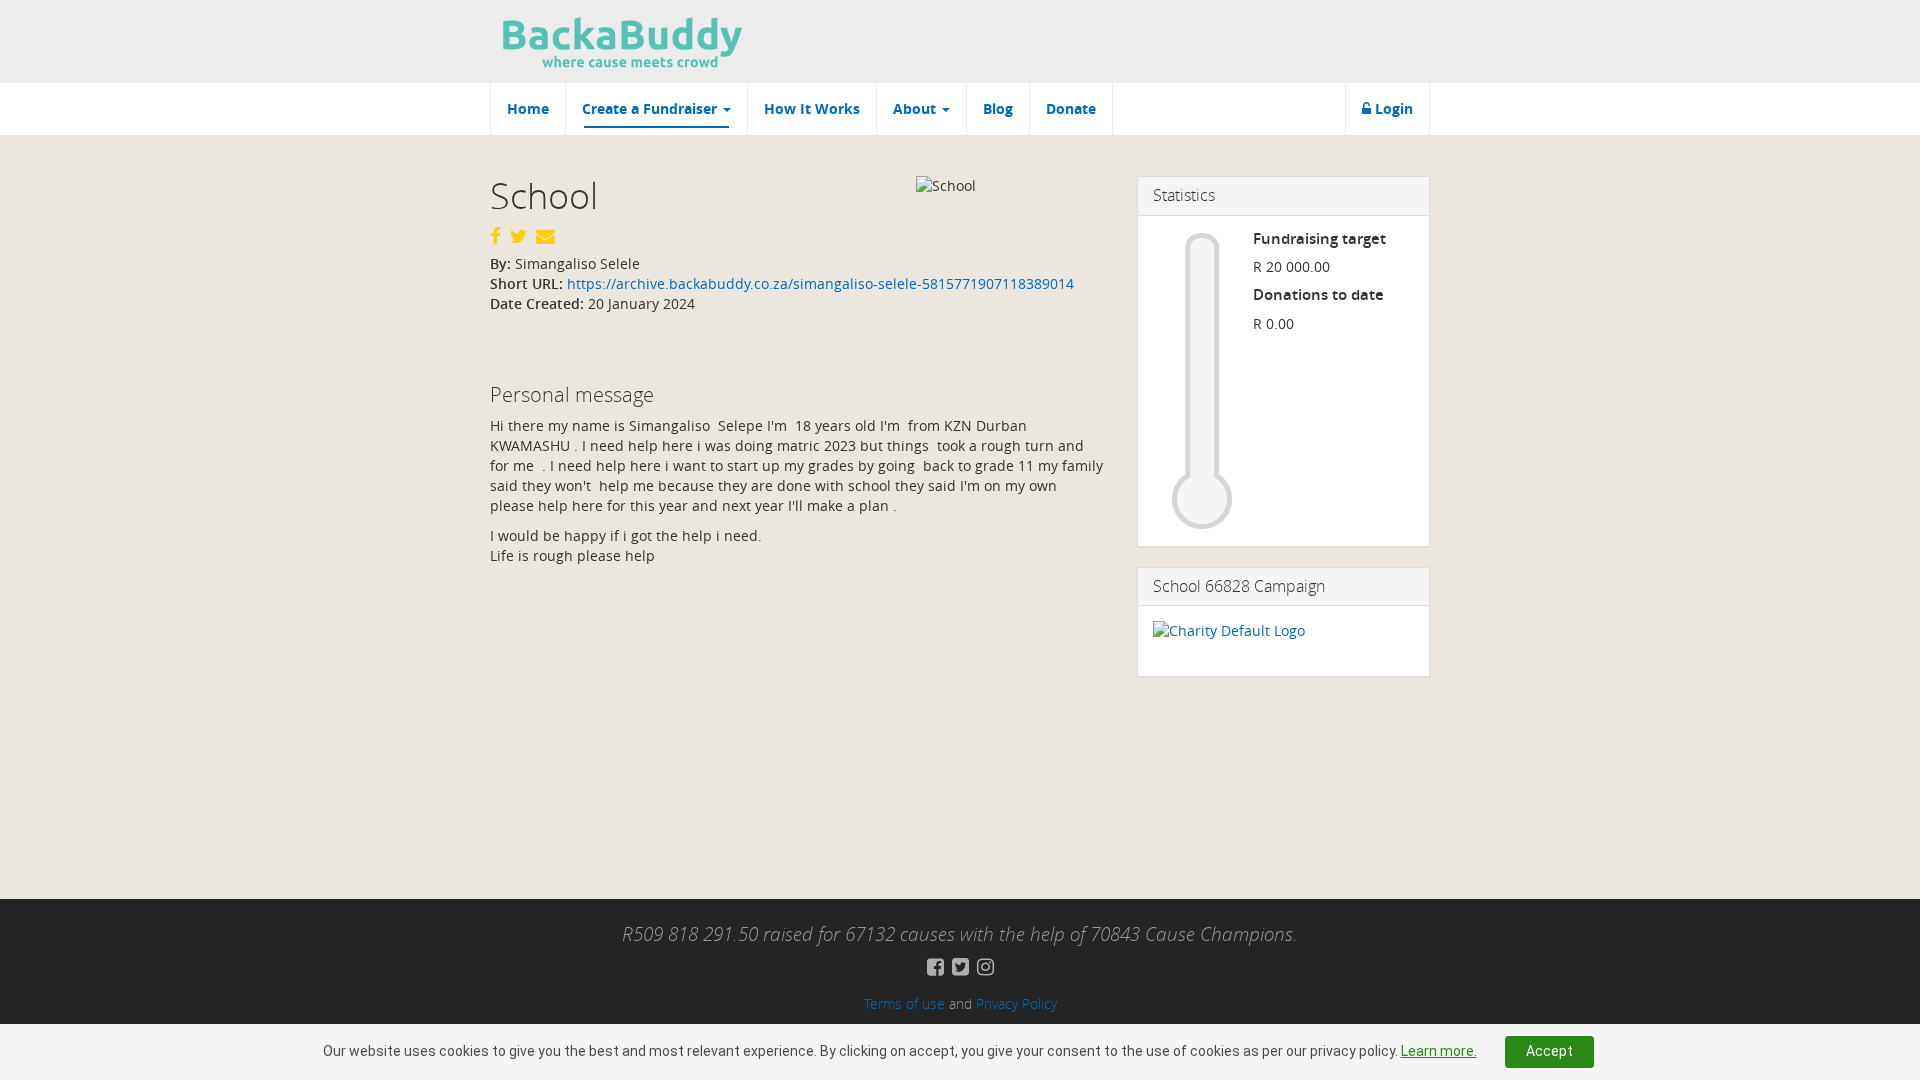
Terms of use (904, 1003)
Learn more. (1439, 1051)
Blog (998, 108)
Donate (1071, 108)
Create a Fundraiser (651, 108)
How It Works (812, 108)
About (916, 108)
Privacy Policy (1016, 1003)
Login (1392, 108)
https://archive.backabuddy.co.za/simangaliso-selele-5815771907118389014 (818, 283)
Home (528, 108)
